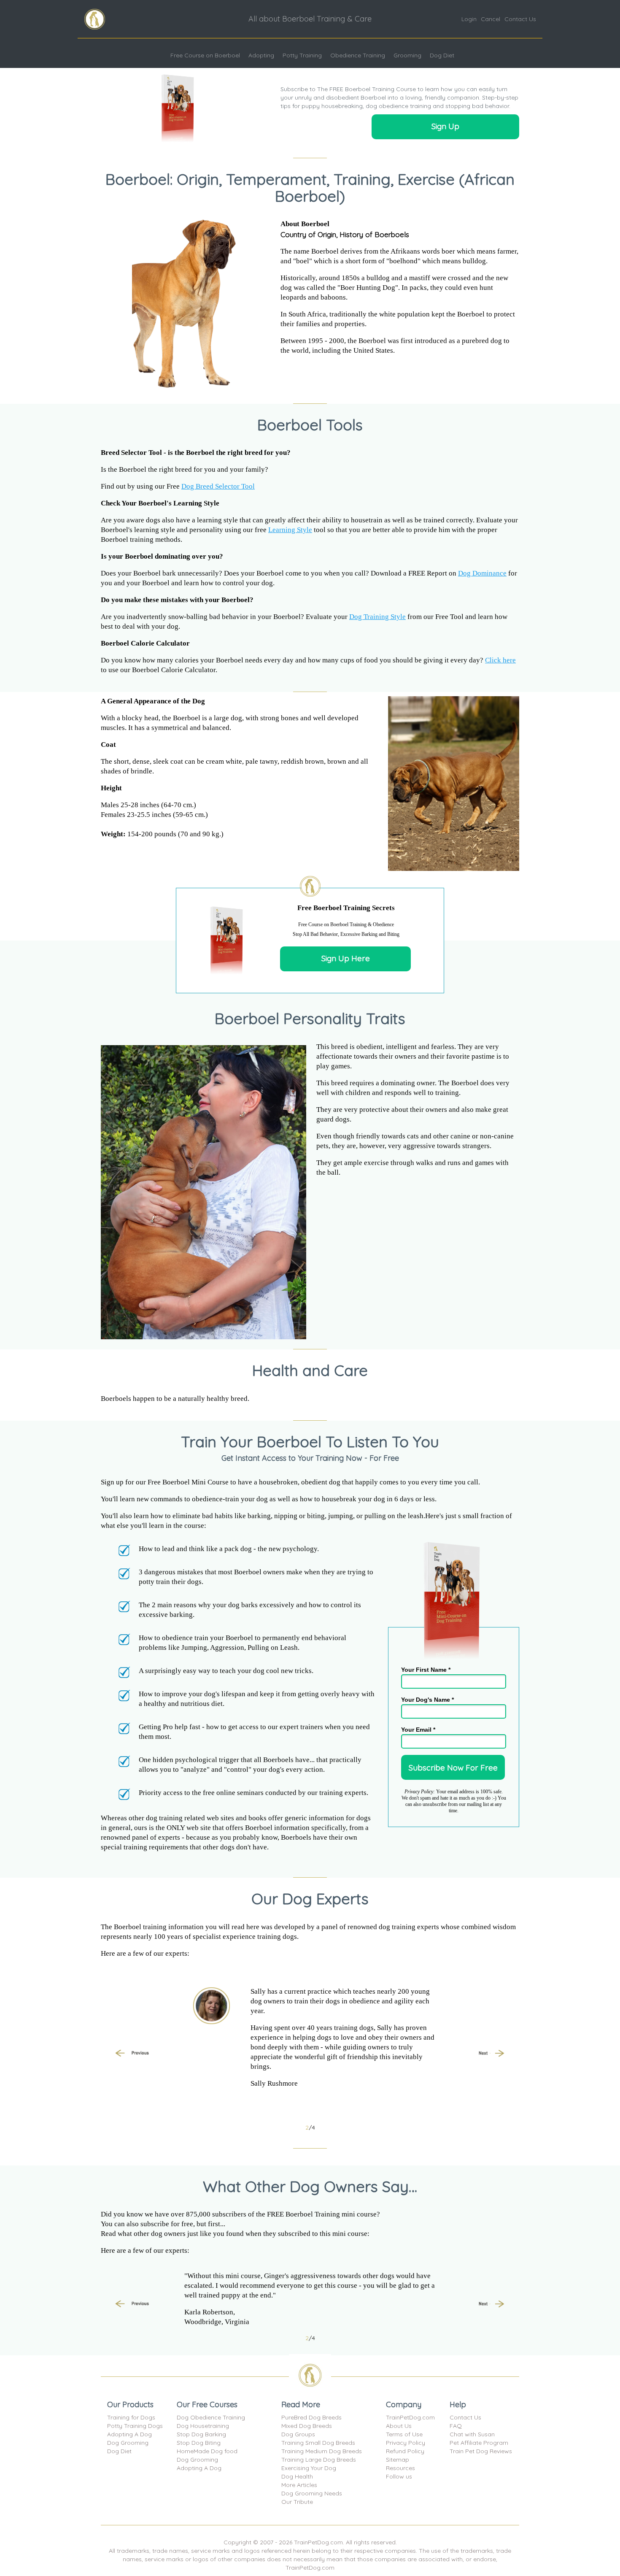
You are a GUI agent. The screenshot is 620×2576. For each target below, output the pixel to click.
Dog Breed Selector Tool (218, 486)
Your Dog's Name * (427, 1700)
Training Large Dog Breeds (319, 2460)
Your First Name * (426, 1670)
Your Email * (418, 1730)
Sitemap (398, 2460)
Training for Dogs (131, 2417)
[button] (132, 2054)
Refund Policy (405, 2451)
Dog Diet (442, 55)
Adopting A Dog (129, 2434)
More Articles (299, 2485)
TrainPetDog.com (410, 2417)
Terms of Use (404, 2434)
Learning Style (290, 530)
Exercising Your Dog (309, 2468)
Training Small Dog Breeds (318, 2443)
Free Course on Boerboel (205, 55)
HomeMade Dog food (207, 2451)
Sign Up (445, 126)
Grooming (407, 55)
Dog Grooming (128, 2443)
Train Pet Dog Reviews (481, 2451)
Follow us (399, 2476)
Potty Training (302, 55)
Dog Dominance (482, 573)
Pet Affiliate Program (479, 2443)
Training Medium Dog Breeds (322, 2451)
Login (469, 19)
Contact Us (520, 19)
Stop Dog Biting (199, 2443)
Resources (400, 2468)
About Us (399, 2426)
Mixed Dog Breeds (307, 2426)
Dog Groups (298, 2434)
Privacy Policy (406, 2443)
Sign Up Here (346, 958)
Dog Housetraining (203, 2426)
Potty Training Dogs (135, 2426)
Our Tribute (297, 2502)
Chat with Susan (472, 2434)
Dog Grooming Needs (312, 2493)
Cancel (491, 19)
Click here (500, 660)
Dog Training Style (377, 617)
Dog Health (297, 2476)
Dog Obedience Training (211, 2417)
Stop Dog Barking (201, 2434)
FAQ (456, 2426)
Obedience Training (358, 55)
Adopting (261, 55)
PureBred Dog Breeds (311, 2417)
